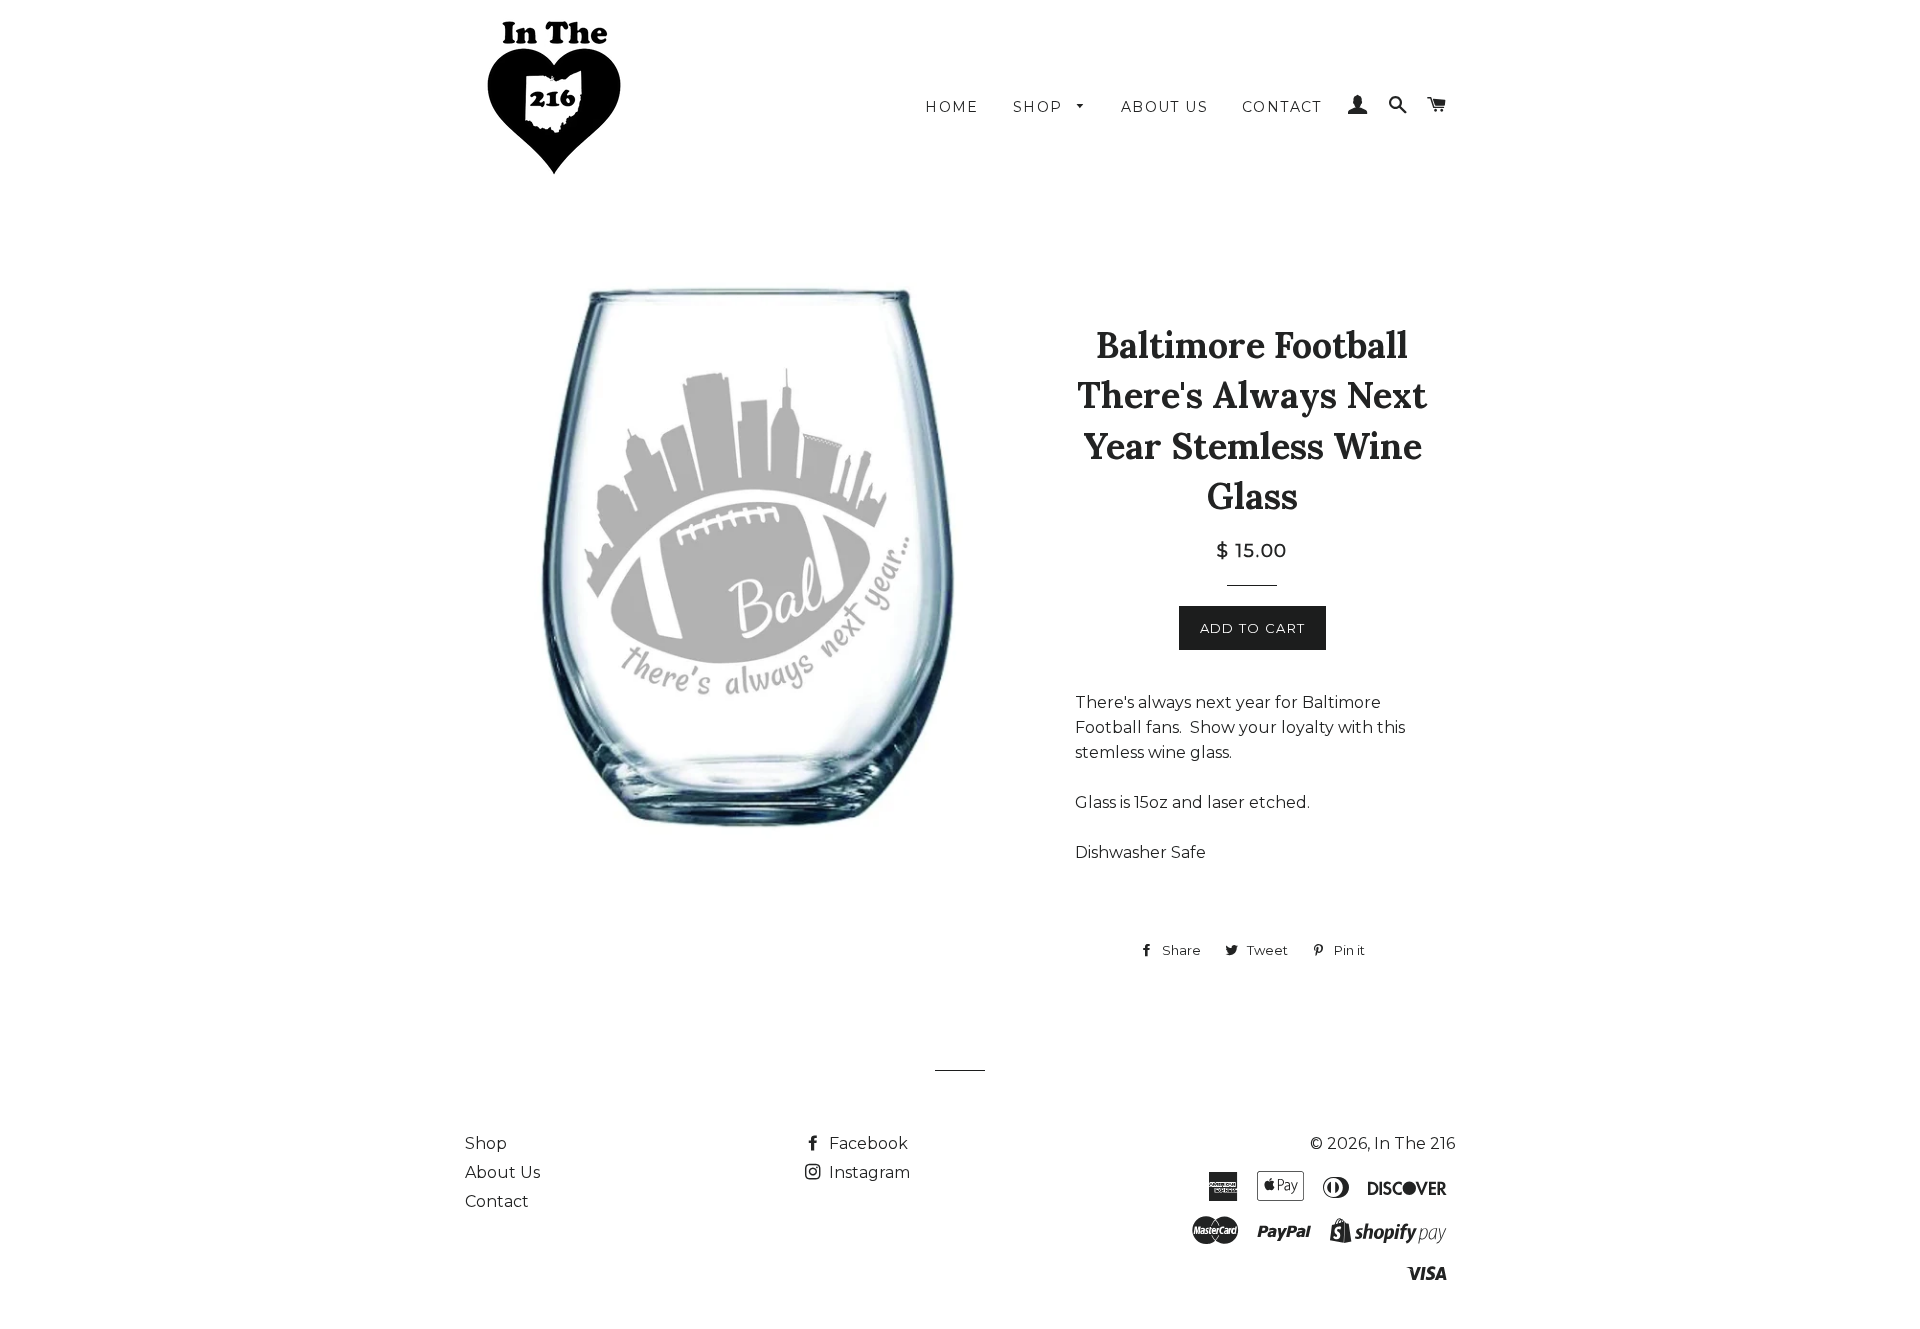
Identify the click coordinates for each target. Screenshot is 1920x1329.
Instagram (867, 1172)
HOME (952, 107)
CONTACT (1282, 107)
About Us (502, 1172)
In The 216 (1414, 1143)
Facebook (866, 1143)
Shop (486, 1143)
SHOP (1040, 107)
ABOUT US (1164, 107)
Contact (497, 1201)
